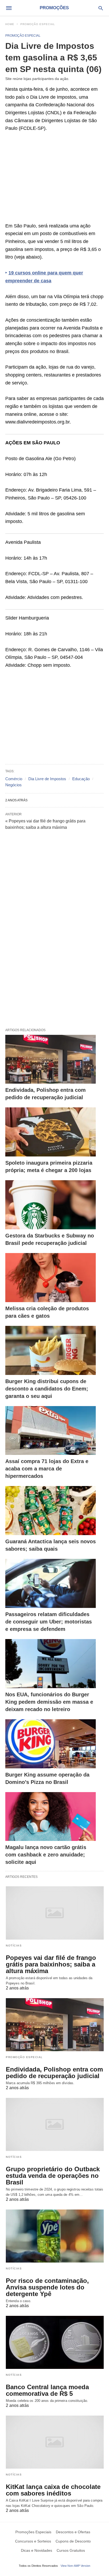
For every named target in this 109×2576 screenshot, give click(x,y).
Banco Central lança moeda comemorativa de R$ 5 (47, 2390)
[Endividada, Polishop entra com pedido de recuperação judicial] (51, 1059)
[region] (54, 180)
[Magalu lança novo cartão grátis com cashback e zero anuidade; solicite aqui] (51, 1817)
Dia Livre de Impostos (47, 779)
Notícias (14, 1946)
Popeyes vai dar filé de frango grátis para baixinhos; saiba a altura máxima (51, 1964)
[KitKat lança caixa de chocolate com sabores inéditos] (55, 2442)
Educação (81, 779)
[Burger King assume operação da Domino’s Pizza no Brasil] (51, 1744)
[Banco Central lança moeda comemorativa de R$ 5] (55, 2342)
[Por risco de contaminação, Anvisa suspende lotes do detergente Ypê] (55, 2236)
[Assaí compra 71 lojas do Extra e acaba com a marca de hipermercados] (51, 1431)
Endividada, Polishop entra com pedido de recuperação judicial (54, 2073)
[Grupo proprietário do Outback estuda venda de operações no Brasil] (55, 2124)
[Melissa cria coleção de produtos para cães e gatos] (51, 1278)
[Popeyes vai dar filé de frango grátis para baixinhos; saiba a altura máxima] (55, 1913)
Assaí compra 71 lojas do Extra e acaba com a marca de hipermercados (47, 1469)
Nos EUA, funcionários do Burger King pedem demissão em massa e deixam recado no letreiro (49, 1702)
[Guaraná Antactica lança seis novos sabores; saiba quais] (51, 1511)
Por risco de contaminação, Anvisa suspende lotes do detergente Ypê (47, 2287)
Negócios (13, 785)
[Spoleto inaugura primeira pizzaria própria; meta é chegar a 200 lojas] (51, 1132)
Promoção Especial (38, 24)
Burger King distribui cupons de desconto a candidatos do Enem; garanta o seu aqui (47, 1389)
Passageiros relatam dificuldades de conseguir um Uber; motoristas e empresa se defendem (49, 1622)
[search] (101, 8)
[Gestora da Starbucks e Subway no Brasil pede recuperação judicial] (51, 1205)
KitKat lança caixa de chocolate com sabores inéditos (53, 2490)
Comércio (14, 779)
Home (10, 24)
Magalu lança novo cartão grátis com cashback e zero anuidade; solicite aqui (46, 1855)
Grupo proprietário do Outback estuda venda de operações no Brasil (53, 2176)
